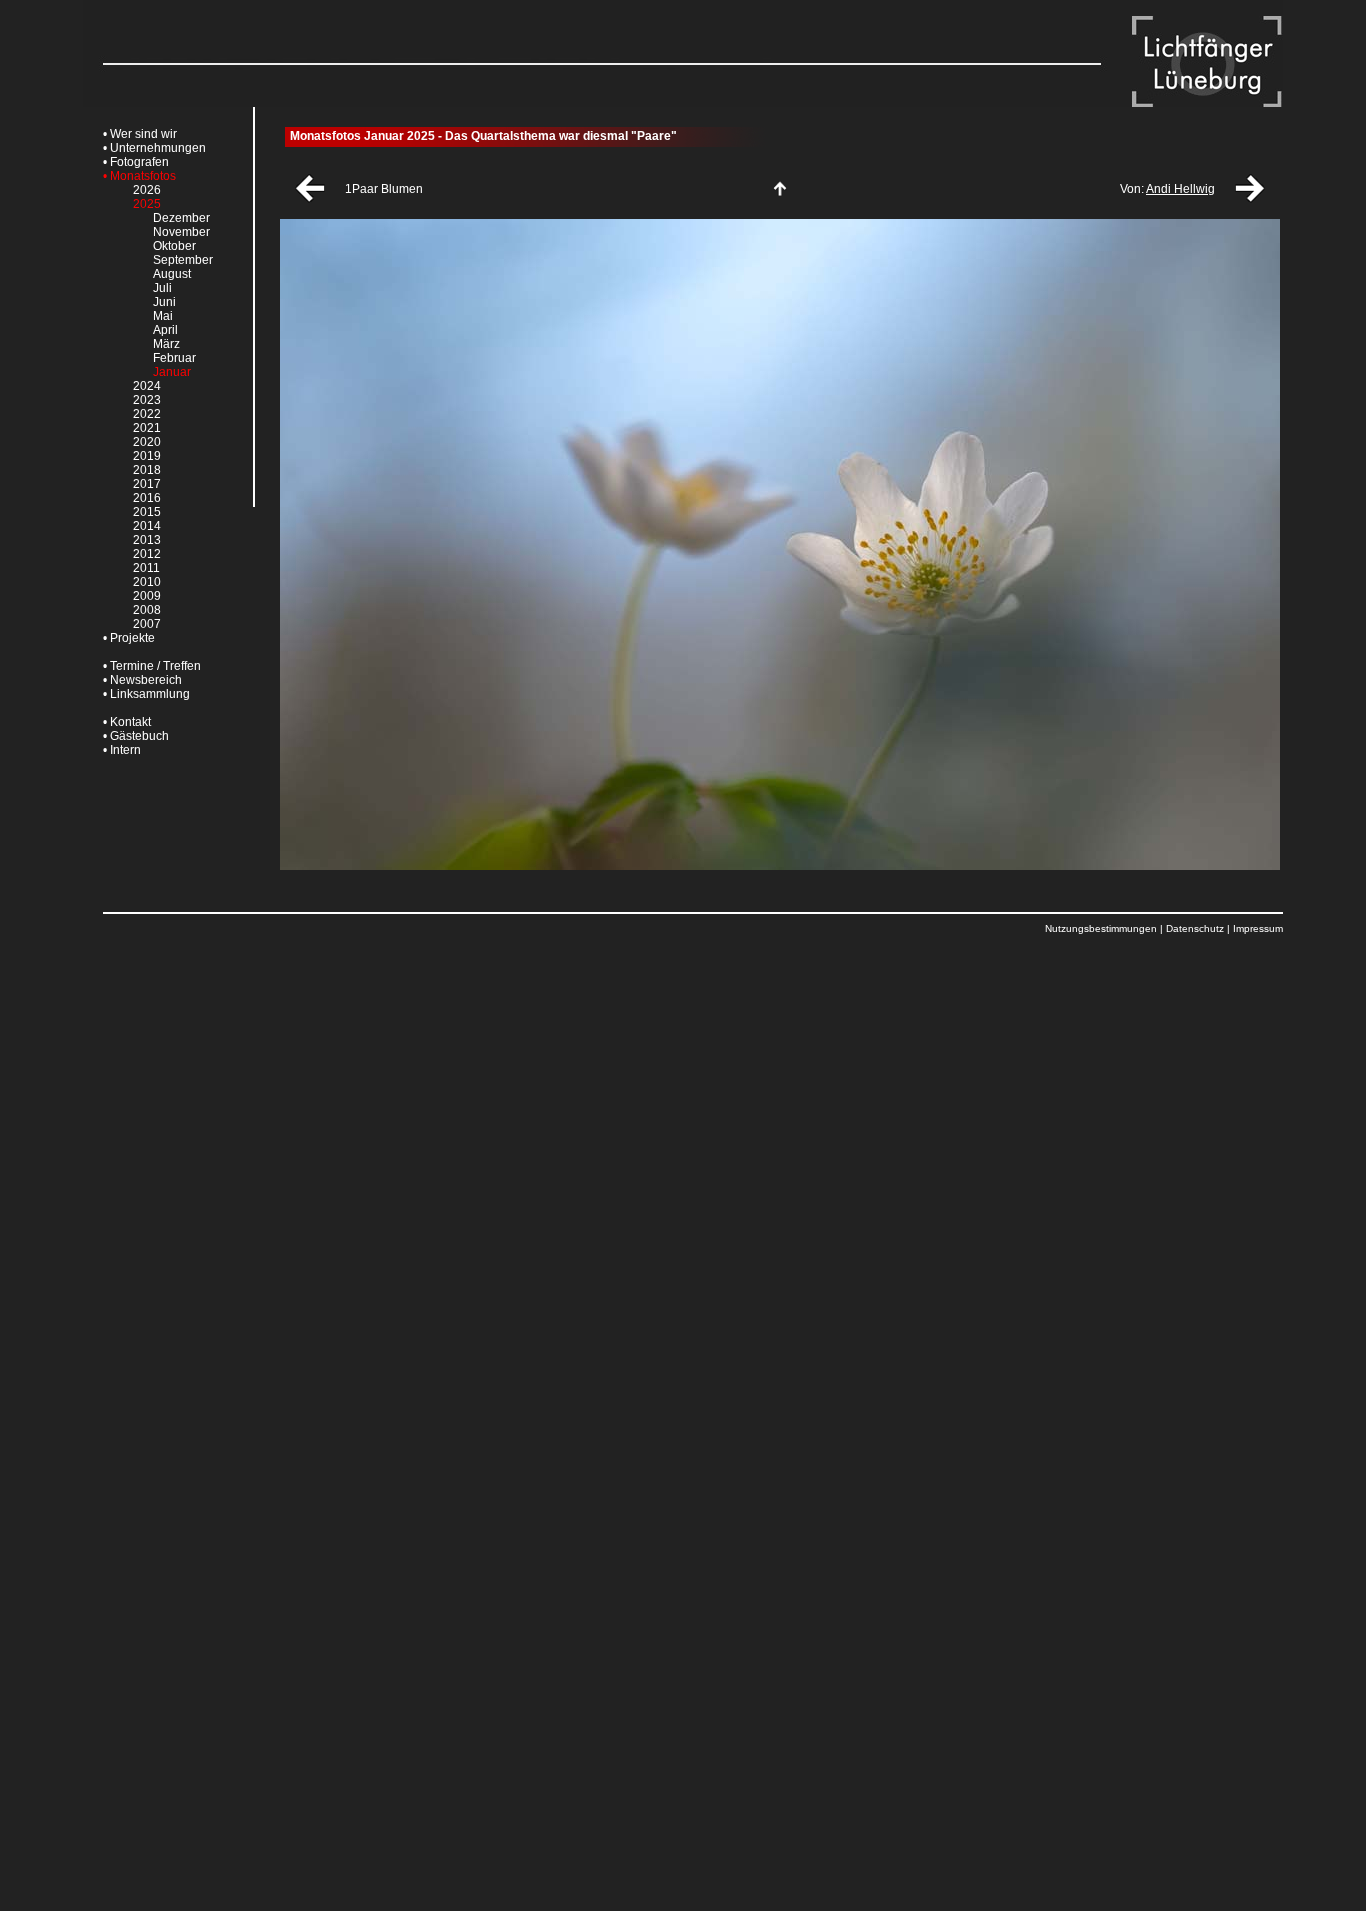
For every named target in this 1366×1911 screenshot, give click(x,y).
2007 (147, 624)
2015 (147, 512)
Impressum (1258, 928)
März (166, 344)
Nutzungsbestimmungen (1101, 928)
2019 (147, 456)
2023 (147, 400)
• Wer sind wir (140, 134)
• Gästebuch (136, 736)
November (181, 232)
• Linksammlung (146, 694)
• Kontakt (127, 722)
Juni (164, 302)
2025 (147, 204)
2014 (147, 526)
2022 (147, 414)
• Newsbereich (142, 680)
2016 (147, 498)
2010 (147, 582)
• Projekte (129, 638)
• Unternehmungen (154, 148)
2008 (147, 610)
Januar (172, 372)
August (172, 274)
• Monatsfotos (139, 176)
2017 (147, 484)
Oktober (174, 246)
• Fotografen (136, 162)
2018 (147, 470)
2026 (147, 190)
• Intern (122, 750)
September (183, 260)
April (165, 330)
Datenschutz (1195, 928)
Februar (174, 358)
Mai (163, 316)
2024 (147, 386)
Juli (162, 288)
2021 (147, 428)
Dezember (181, 218)
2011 (146, 568)
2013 (147, 540)
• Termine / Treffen (152, 666)
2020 (147, 442)
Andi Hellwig (1180, 189)
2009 (147, 596)
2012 (147, 554)
